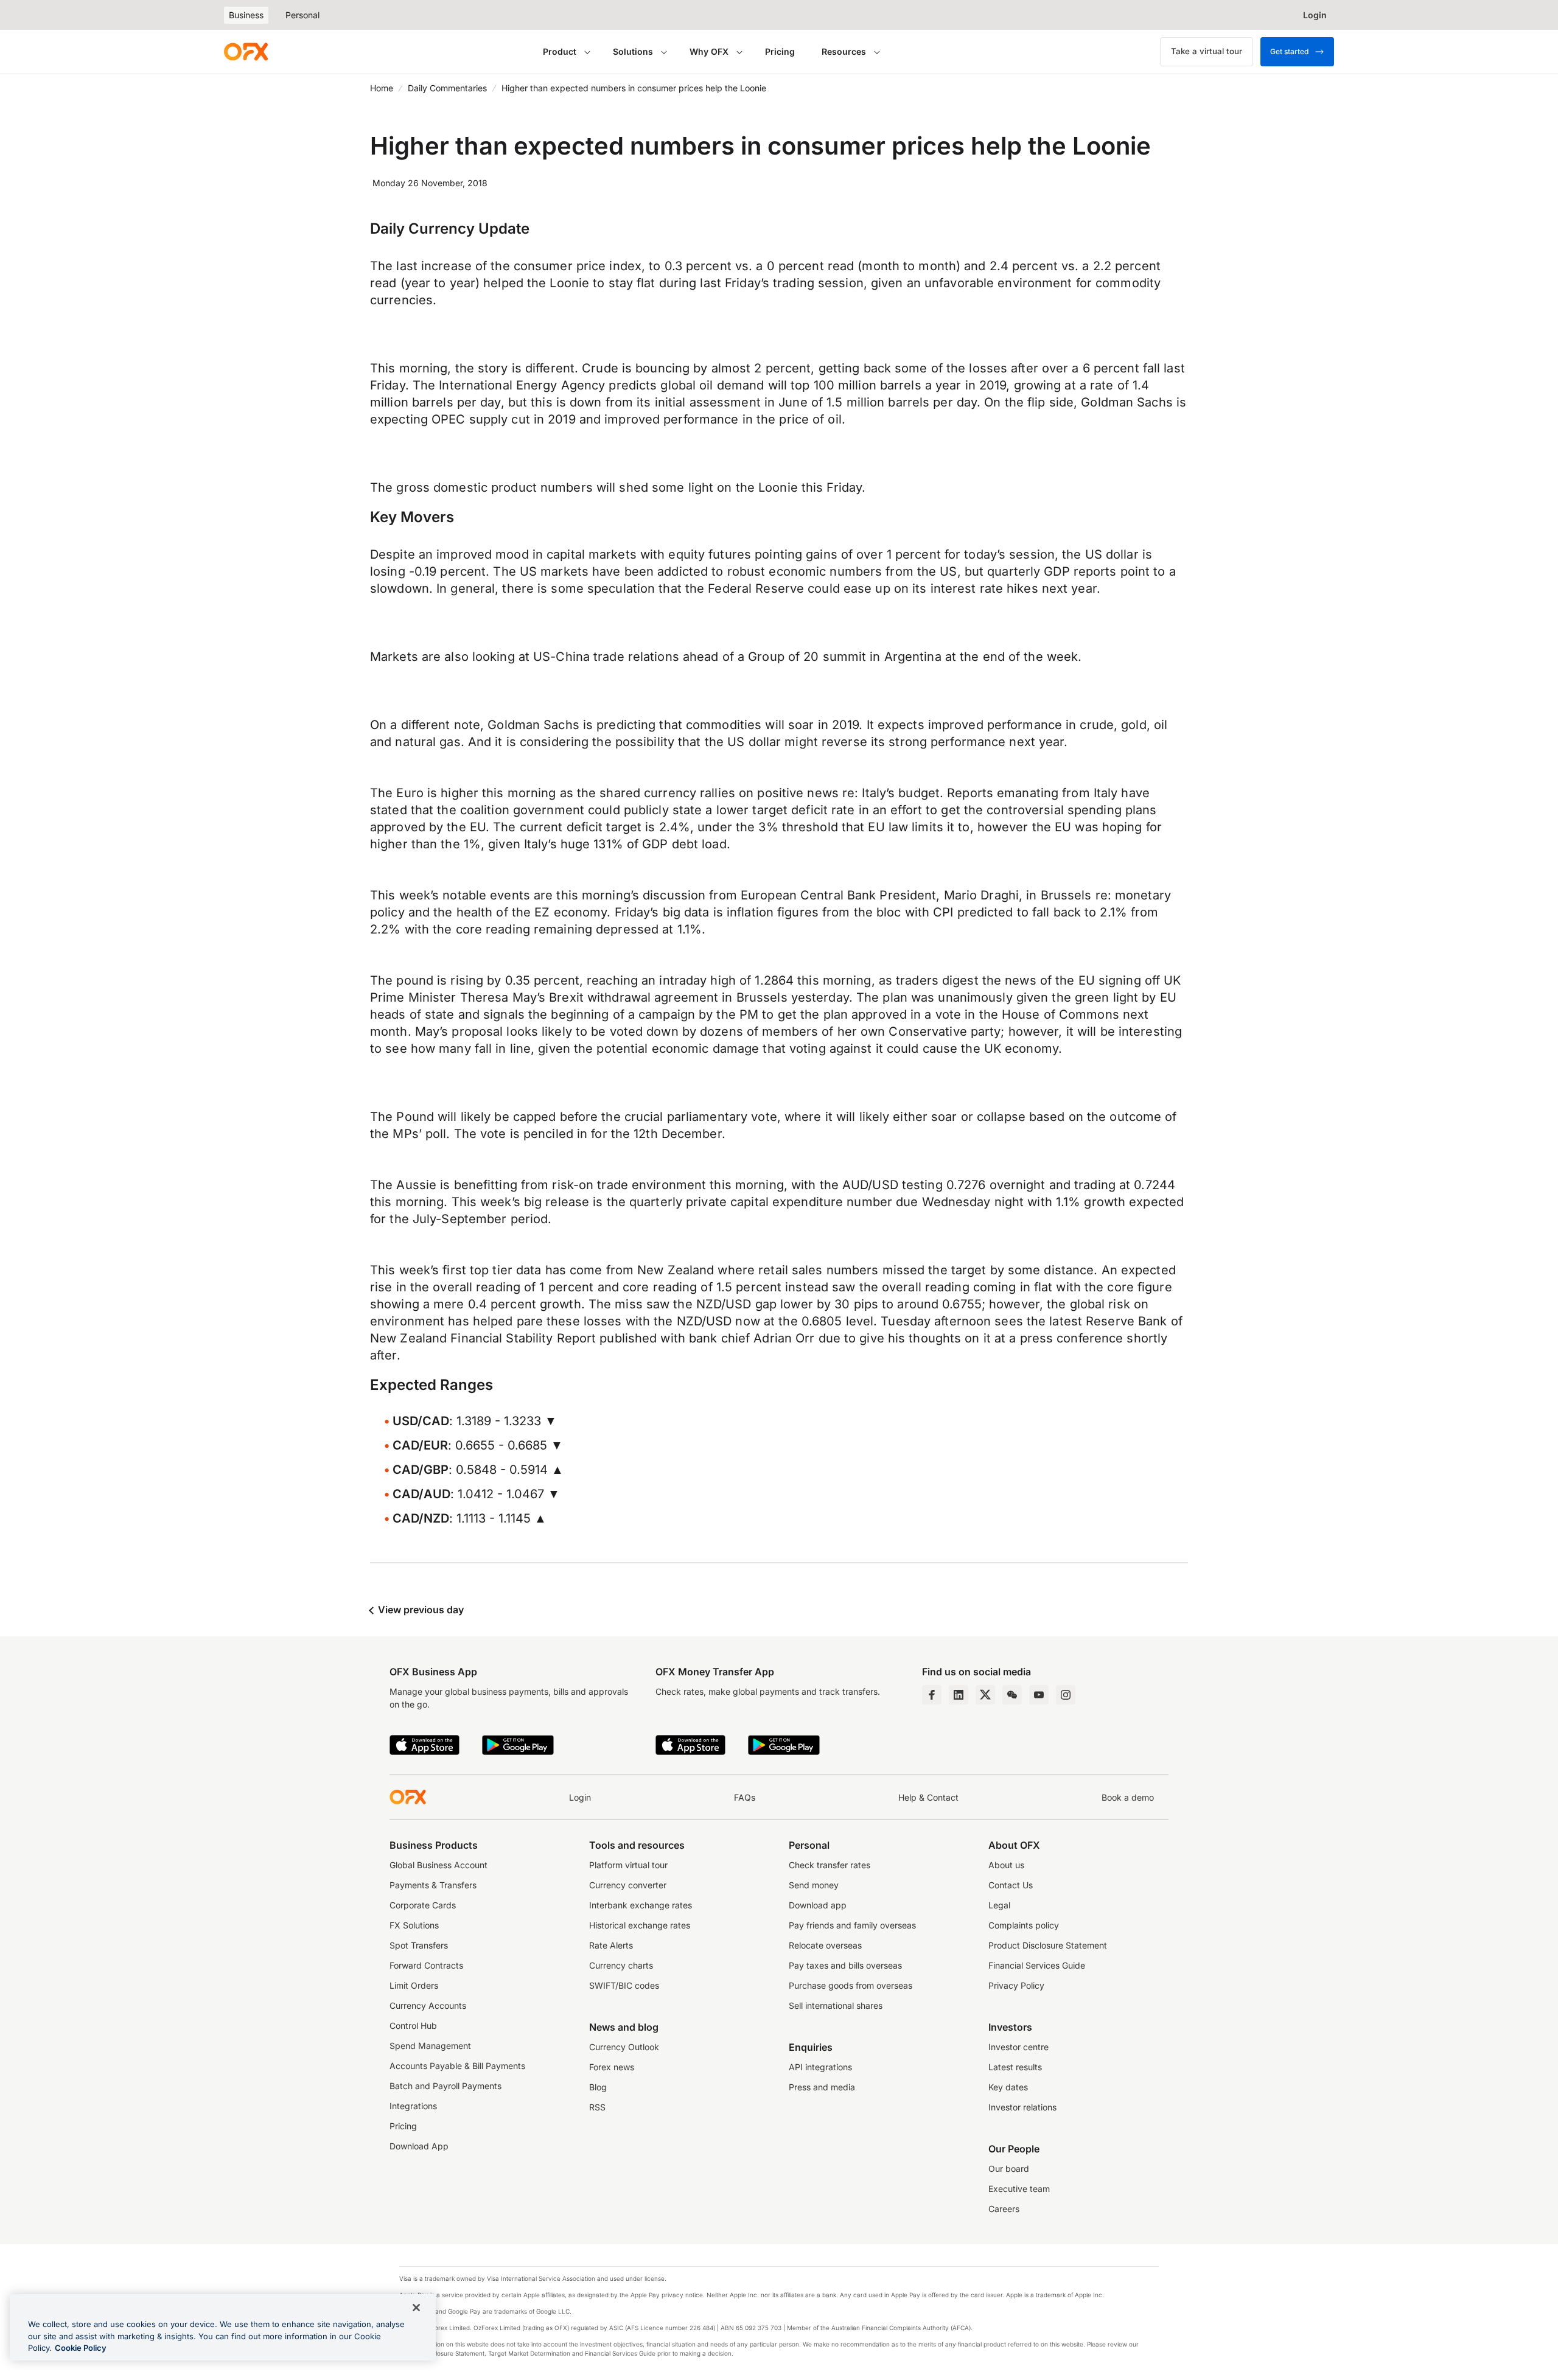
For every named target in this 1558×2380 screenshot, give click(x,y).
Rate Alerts (611, 1945)
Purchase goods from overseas (851, 1985)
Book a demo (1128, 1797)
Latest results (1015, 2067)
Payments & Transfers (433, 1885)
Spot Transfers (419, 1945)
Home (382, 88)
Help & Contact (928, 1797)
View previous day (420, 1610)
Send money (814, 1885)
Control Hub (413, 2026)
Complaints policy (1024, 1925)
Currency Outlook (624, 2047)
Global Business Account (438, 1865)
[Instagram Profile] (1066, 1695)
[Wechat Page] (1012, 1695)
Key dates (1008, 2087)
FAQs (745, 1797)
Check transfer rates (830, 1865)
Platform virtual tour (628, 1865)
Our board (1009, 2169)
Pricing (780, 51)
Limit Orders (414, 1985)
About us (1006, 1865)
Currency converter (628, 1885)
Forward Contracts (426, 1965)
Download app (818, 1905)
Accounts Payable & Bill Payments (457, 2066)
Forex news (612, 2067)
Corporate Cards (423, 1905)
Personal (302, 15)
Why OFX (709, 51)
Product (560, 51)
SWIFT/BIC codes (624, 1985)
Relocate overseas (825, 1945)
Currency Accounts (428, 2005)
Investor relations (1022, 2107)
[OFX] (246, 52)
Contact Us (1011, 1885)
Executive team (1019, 2189)
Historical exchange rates (640, 1925)
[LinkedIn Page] (959, 1695)
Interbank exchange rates (641, 1905)
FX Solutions (414, 1925)
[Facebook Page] (932, 1695)
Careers (1004, 2209)
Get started (1289, 51)
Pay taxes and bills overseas (845, 1965)
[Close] (416, 2308)
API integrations (820, 2067)
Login (580, 1797)
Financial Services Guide (1037, 1965)
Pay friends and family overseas (852, 1925)
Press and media (822, 2087)
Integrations (413, 2106)
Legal (999, 1905)
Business (246, 15)
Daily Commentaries (447, 88)
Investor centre (1018, 2047)
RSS (597, 2107)
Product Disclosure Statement (1048, 1945)
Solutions (633, 51)
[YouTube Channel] (1039, 1695)
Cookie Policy (81, 2348)
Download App (419, 2146)
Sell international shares (836, 2005)
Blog (598, 2087)
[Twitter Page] (985, 1695)
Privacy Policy (1016, 1985)
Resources (844, 51)
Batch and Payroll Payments (445, 2086)
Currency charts (621, 1965)
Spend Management (430, 2046)
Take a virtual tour (1207, 51)
